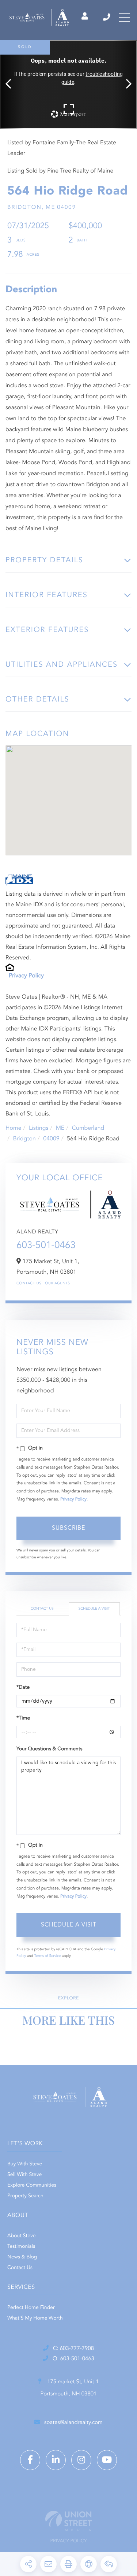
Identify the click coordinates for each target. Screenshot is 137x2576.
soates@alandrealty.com (73, 2423)
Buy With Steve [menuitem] (25, 2164)
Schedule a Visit (94, 1609)
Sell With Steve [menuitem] (24, 2175)
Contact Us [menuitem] (20, 2268)
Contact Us (29, 1284)
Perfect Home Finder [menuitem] (31, 2308)
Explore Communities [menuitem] (32, 2185)
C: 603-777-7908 (73, 2349)
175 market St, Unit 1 (70, 2388)
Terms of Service (48, 1956)
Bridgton (24, 1139)
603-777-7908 (107, 17)
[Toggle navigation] (124, 17)
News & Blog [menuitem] (22, 2257)
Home (14, 1128)
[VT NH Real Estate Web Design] (68, 2521)
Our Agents (58, 1284)
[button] (12, 84)
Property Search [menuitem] (25, 2196)
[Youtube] (107, 2460)
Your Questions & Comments (49, 1749)
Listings (39, 1128)
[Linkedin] (56, 2460)
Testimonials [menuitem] (21, 2247)
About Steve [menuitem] (22, 2236)
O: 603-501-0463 (73, 2359)
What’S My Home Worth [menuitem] (35, 2318)
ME (60, 1128)
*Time (23, 1718)
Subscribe (68, 1528)
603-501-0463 (46, 1246)
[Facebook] (30, 2460)
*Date (23, 1688)
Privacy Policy (26, 976)
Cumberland (88, 1128)
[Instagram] (81, 2460)
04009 (51, 1139)
